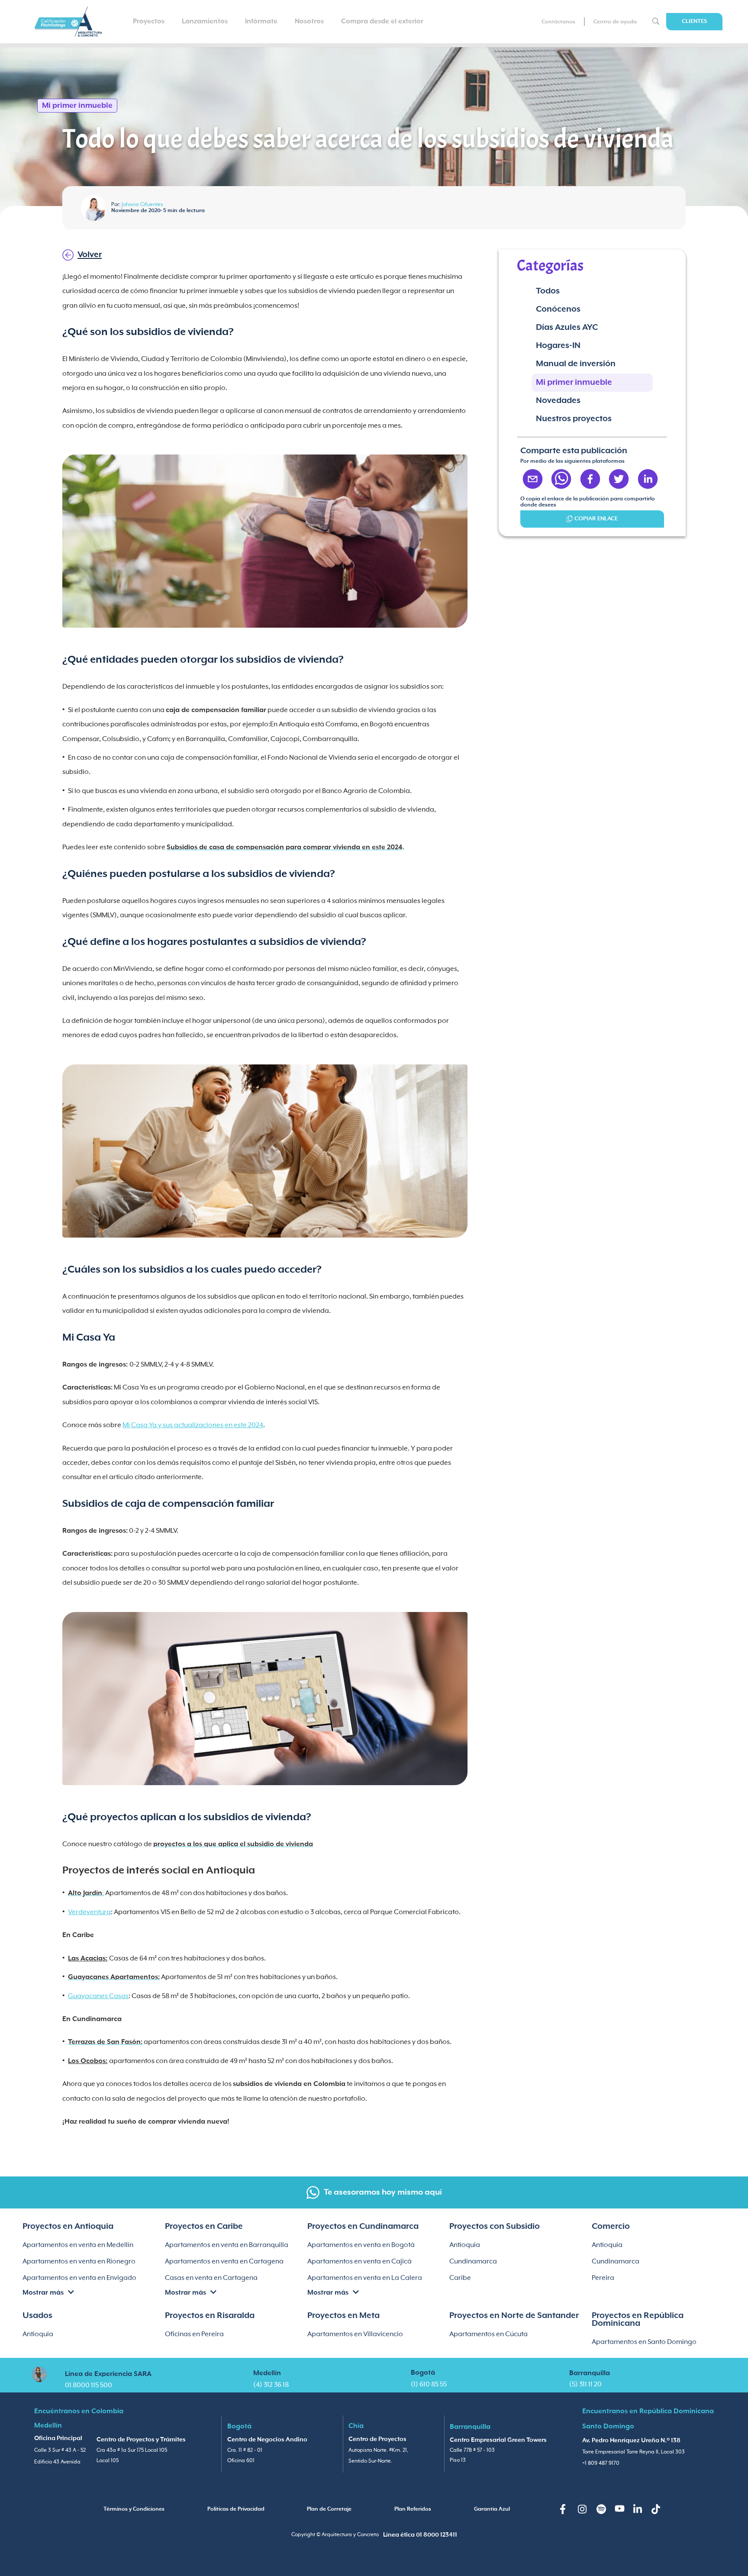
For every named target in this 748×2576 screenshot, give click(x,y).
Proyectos (149, 21)
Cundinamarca (473, 2262)
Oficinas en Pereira (194, 2334)
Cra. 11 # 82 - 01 (245, 2450)
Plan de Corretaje (329, 2509)
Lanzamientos (205, 21)
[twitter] (619, 480)
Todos (548, 291)
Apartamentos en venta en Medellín (78, 2245)
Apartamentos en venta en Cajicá (359, 2262)
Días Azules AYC (567, 327)
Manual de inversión (576, 364)
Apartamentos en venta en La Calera (365, 2278)
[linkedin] (648, 480)
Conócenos (558, 309)
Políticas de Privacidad (236, 2509)
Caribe (460, 2278)
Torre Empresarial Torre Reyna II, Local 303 (634, 2452)
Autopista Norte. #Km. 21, (378, 2450)
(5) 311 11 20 (585, 2384)
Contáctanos (558, 22)
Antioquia (465, 2245)
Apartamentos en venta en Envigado (79, 2278)
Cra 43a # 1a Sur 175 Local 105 (132, 2450)
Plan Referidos (413, 2509)
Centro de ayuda (615, 22)
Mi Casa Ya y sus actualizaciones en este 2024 (193, 1425)
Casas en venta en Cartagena (211, 2278)
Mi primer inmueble (574, 382)
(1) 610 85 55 (429, 2384)
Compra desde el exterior (382, 21)
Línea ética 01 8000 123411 (420, 2535)
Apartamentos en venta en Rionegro (79, 2262)
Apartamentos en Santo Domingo (644, 2342)
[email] (533, 480)
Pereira (603, 2278)
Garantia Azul (492, 2509)
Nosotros (309, 21)
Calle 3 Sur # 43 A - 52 (60, 2450)
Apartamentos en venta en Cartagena (224, 2262)
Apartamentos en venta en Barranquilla (227, 2245)
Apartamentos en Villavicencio (355, 2334)
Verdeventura (89, 1912)
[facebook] (590, 480)
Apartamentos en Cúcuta (488, 2334)
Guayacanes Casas (98, 1996)
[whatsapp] (561, 480)
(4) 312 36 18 (271, 2385)
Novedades (558, 401)
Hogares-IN (558, 346)
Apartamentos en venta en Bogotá (361, 2245)
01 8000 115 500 (89, 2385)
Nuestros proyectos (574, 419)
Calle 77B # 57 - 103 (472, 2450)
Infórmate (261, 21)
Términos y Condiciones (134, 2509)
